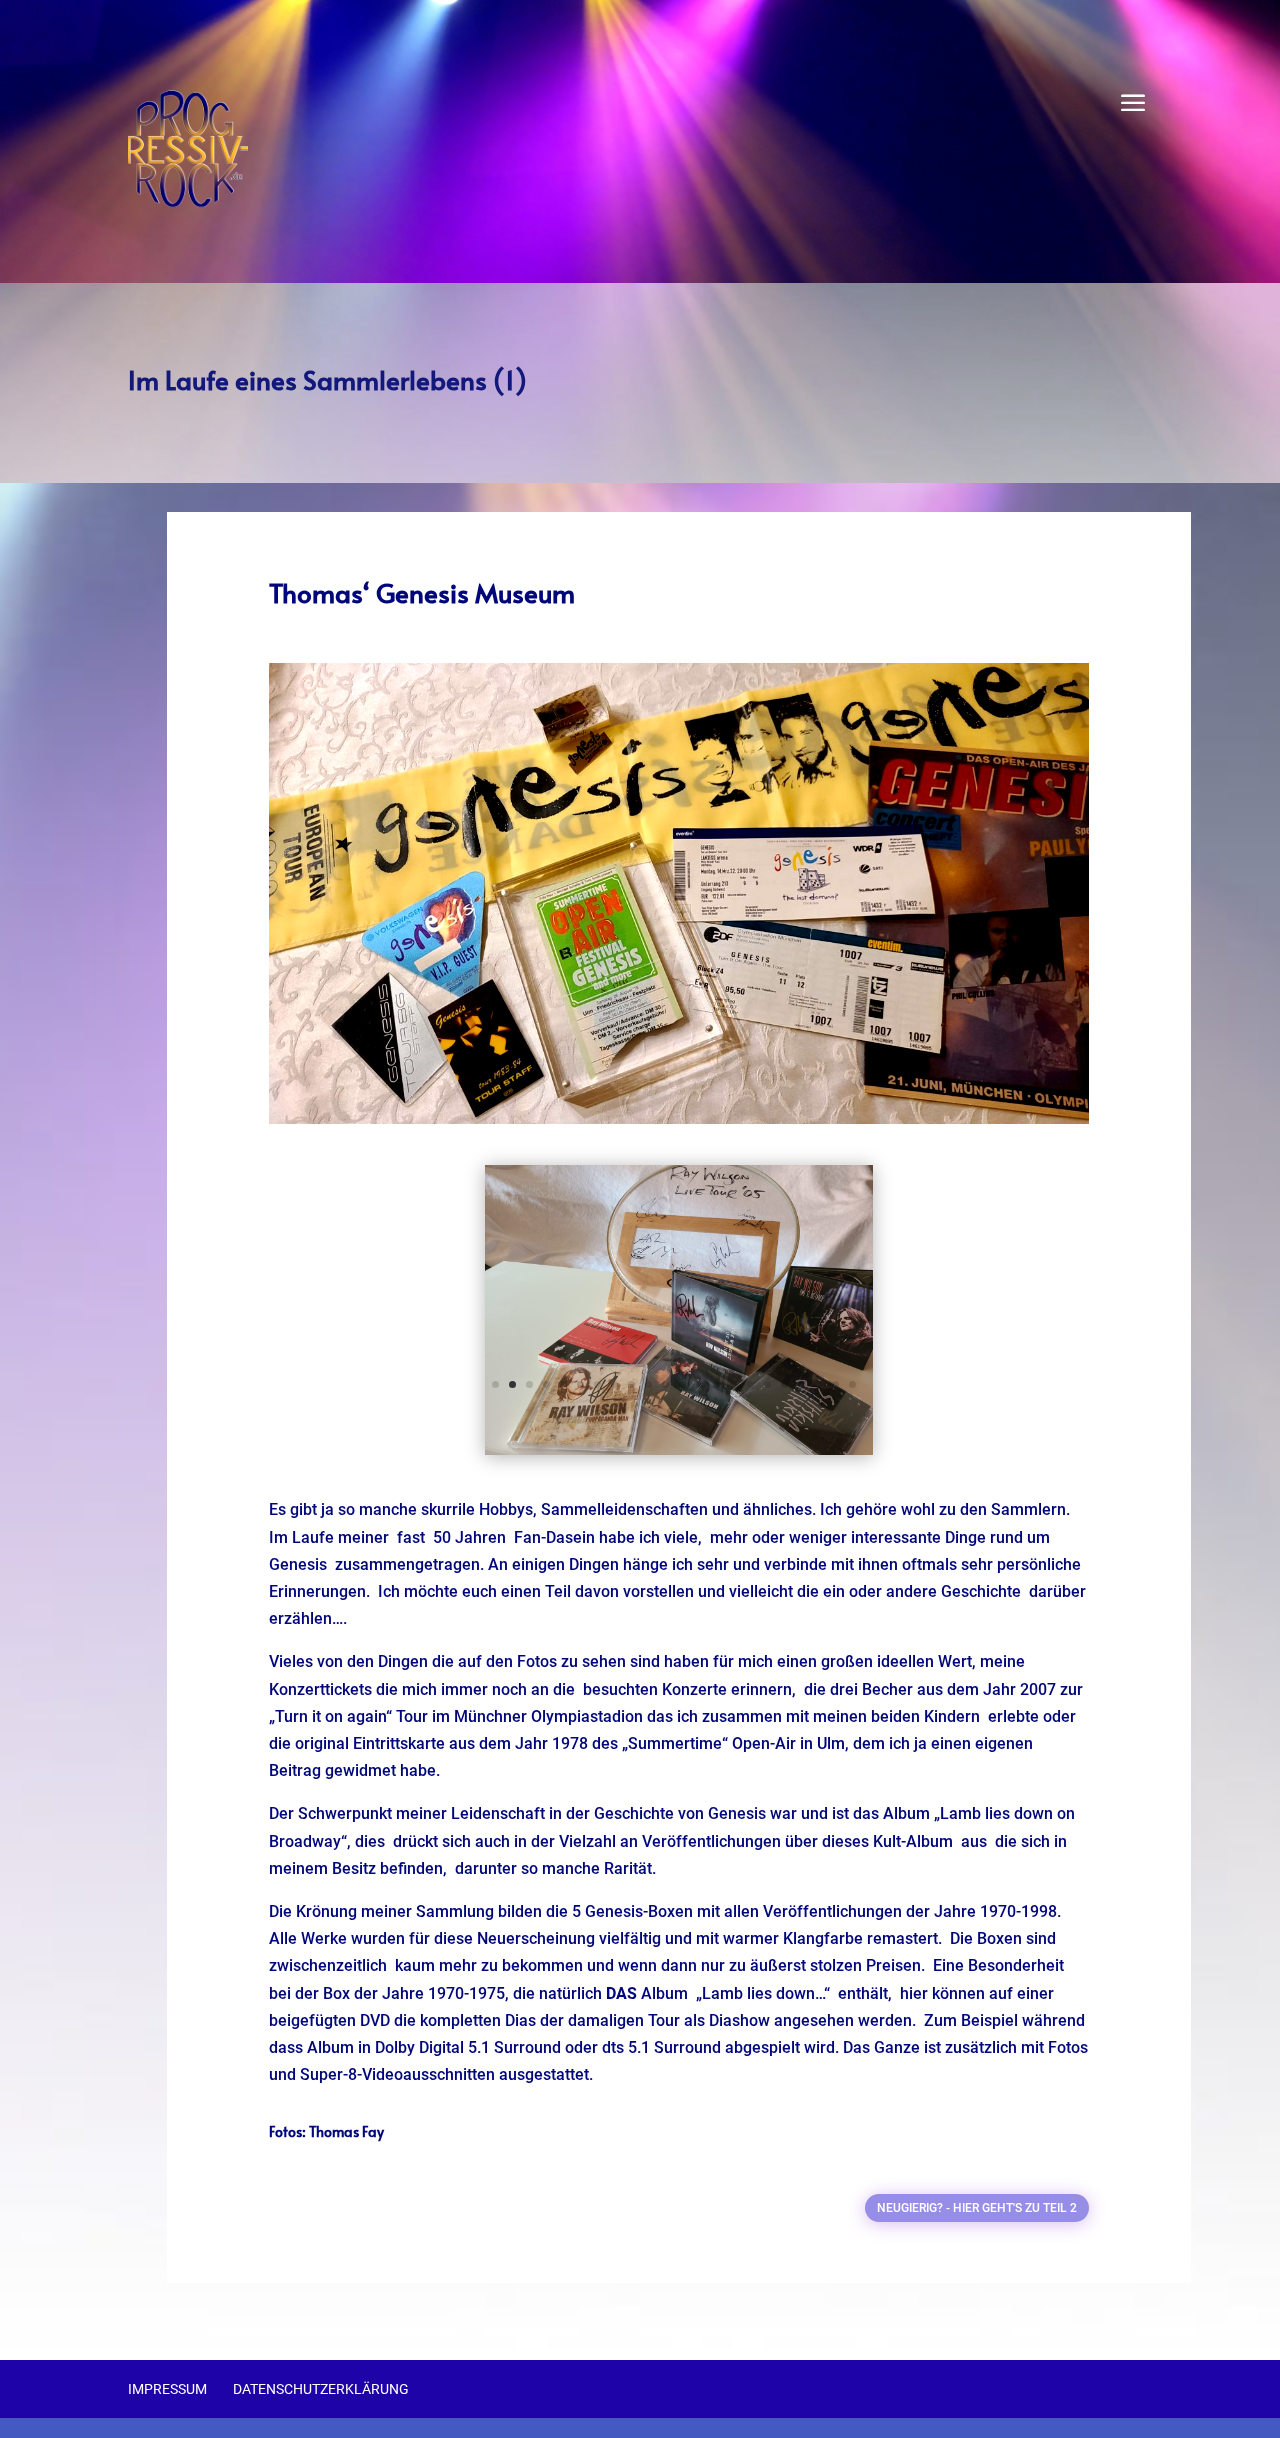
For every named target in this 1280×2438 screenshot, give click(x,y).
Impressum (167, 2389)
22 (852, 1384)
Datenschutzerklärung (321, 2389)
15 (733, 1384)
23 (653, 1411)
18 (784, 1384)
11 (665, 1384)
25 (687, 1411)
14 (716, 1384)
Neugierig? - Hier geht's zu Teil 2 (977, 2208)
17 (767, 1384)
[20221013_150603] (678, 1449)
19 (801, 1384)
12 (682, 1384)
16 (750, 1384)
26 (704, 1411)
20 (818, 1384)
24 (670, 1411)
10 (648, 1384)
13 (699, 1384)
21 (835, 1384)
